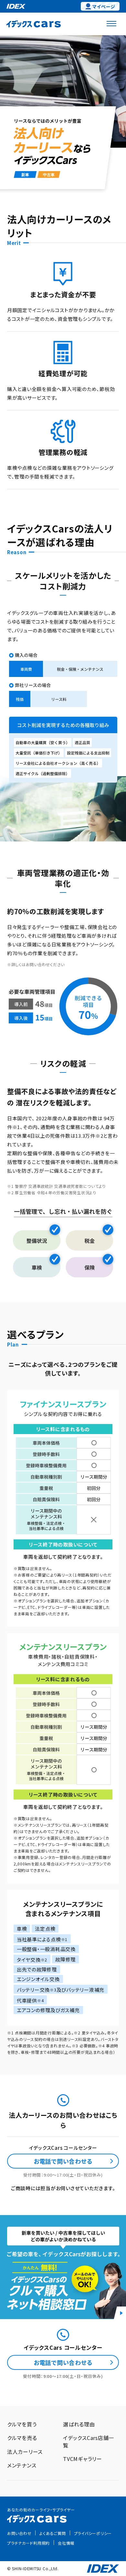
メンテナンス (22, 2465)
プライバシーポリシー (93, 2533)
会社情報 (66, 2543)
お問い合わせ (19, 2533)
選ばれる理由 (79, 2424)
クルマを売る (22, 2438)
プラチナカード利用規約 (28, 2543)
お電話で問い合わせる (63, 2161)
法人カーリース (25, 2452)
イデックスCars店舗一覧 (89, 2441)
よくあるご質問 (52, 2533)
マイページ (104, 6)
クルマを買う (22, 2424)
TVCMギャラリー (83, 2459)
